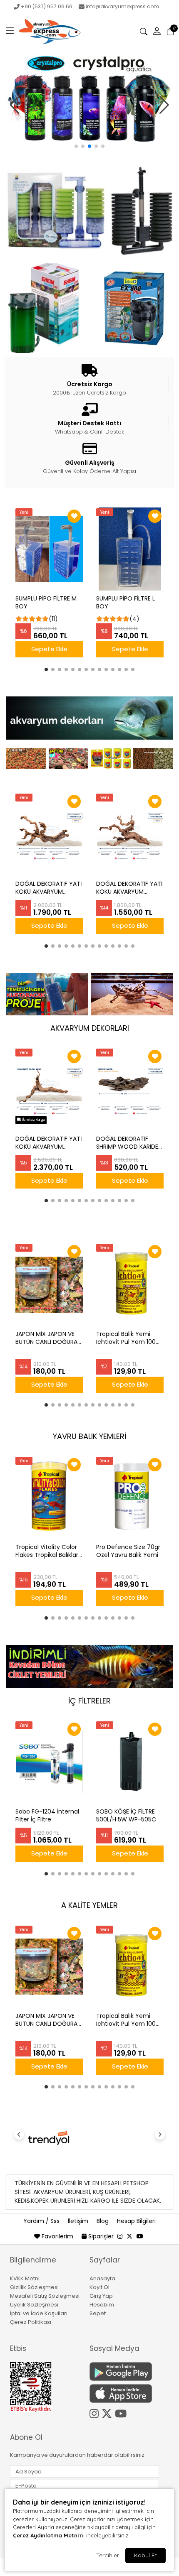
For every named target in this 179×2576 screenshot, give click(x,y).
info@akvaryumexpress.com (122, 6)
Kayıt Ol (99, 2287)
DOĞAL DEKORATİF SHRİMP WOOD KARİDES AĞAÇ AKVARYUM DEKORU (129, 1143)
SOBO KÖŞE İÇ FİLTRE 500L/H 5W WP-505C (126, 1816)
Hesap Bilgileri (136, 2221)
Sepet (98, 2313)
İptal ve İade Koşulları (39, 2313)
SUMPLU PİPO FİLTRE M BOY (46, 603)
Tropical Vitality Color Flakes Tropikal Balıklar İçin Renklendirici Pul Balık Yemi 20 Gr (47, 1551)
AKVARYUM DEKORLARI (90, 1028)
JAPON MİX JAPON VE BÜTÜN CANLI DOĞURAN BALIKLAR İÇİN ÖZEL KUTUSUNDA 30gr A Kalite (48, 1338)
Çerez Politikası (31, 2322)
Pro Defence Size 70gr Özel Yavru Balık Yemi (128, 1551)
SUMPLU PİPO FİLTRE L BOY (126, 603)
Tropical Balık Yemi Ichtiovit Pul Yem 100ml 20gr (130, 1338)
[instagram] (120, 2236)
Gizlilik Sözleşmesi (34, 2287)
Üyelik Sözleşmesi (34, 2305)
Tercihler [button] (108, 2555)
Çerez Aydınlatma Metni (46, 2535)
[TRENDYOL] (49, 2138)
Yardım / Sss (42, 2221)
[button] (10, 32)
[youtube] (140, 2236)
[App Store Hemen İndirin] (124, 2393)
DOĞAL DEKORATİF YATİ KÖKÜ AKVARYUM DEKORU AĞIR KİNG (48, 1143)
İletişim (79, 2221)
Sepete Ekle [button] (49, 649)
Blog (103, 2221)
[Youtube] (122, 2412)
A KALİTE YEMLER (89, 1905)
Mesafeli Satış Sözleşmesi (45, 2296)
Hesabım (102, 2305)
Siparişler (101, 2236)
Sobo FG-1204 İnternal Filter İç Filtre (47, 1816)
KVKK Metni (25, 2278)
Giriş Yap (101, 2296)
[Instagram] (96, 2412)
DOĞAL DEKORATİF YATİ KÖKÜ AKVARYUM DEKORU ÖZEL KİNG (48, 888)
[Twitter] (108, 2412)
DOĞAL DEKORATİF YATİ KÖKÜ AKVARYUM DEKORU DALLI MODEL (129, 888)
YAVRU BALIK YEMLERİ (89, 1436)
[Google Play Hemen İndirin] (124, 2371)
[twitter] (129, 2236)
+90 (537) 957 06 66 (47, 6)
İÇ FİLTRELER (89, 1701)
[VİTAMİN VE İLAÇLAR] (89, 100)
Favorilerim (57, 2236)
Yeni (24, 512)
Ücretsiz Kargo (33, 1120)
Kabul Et (145, 2555)
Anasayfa (102, 2278)
